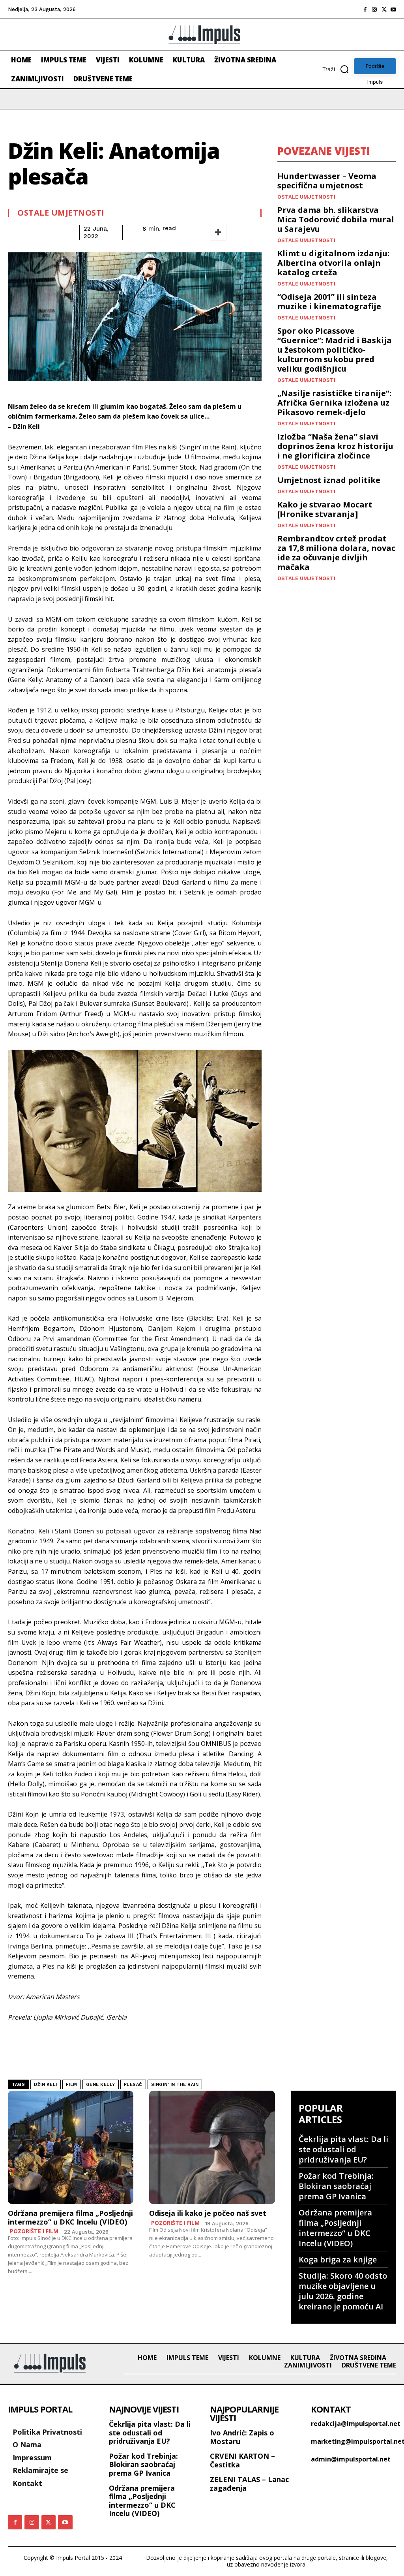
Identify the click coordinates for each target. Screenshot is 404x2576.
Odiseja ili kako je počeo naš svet (208, 2213)
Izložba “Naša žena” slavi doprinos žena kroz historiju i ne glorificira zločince (335, 446)
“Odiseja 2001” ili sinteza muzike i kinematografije (329, 302)
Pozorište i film (34, 2231)
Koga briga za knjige (338, 2259)
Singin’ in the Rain (175, 2085)
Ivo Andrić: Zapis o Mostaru (242, 2437)
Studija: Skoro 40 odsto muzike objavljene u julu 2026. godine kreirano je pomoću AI (343, 2291)
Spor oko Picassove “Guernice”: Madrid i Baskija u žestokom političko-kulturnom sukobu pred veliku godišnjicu (335, 350)
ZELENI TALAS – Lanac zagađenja (249, 2484)
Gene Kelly (101, 2085)
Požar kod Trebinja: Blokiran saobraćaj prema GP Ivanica (336, 2186)
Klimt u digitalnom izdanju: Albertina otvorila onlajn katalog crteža (333, 263)
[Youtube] (393, 9)
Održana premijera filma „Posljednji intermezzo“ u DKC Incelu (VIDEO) (70, 2217)
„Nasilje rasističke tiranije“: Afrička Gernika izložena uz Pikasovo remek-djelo (334, 403)
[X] (384, 9)
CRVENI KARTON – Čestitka (242, 2460)
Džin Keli (46, 2085)
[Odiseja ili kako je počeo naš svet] (212, 2147)
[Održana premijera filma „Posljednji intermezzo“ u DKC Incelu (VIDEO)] (71, 2147)
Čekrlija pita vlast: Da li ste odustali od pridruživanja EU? (343, 2149)
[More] (218, 233)
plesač (133, 2085)
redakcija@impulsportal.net (356, 2424)
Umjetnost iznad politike (329, 480)
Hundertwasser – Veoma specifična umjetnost (327, 181)
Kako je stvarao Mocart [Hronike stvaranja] (325, 509)
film (72, 2085)
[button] (338, 69)
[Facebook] (365, 9)
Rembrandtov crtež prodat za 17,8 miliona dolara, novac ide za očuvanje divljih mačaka (336, 553)
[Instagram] (374, 9)
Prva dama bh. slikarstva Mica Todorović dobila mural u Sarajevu (336, 219)
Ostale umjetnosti (61, 213)
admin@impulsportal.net (351, 2459)
